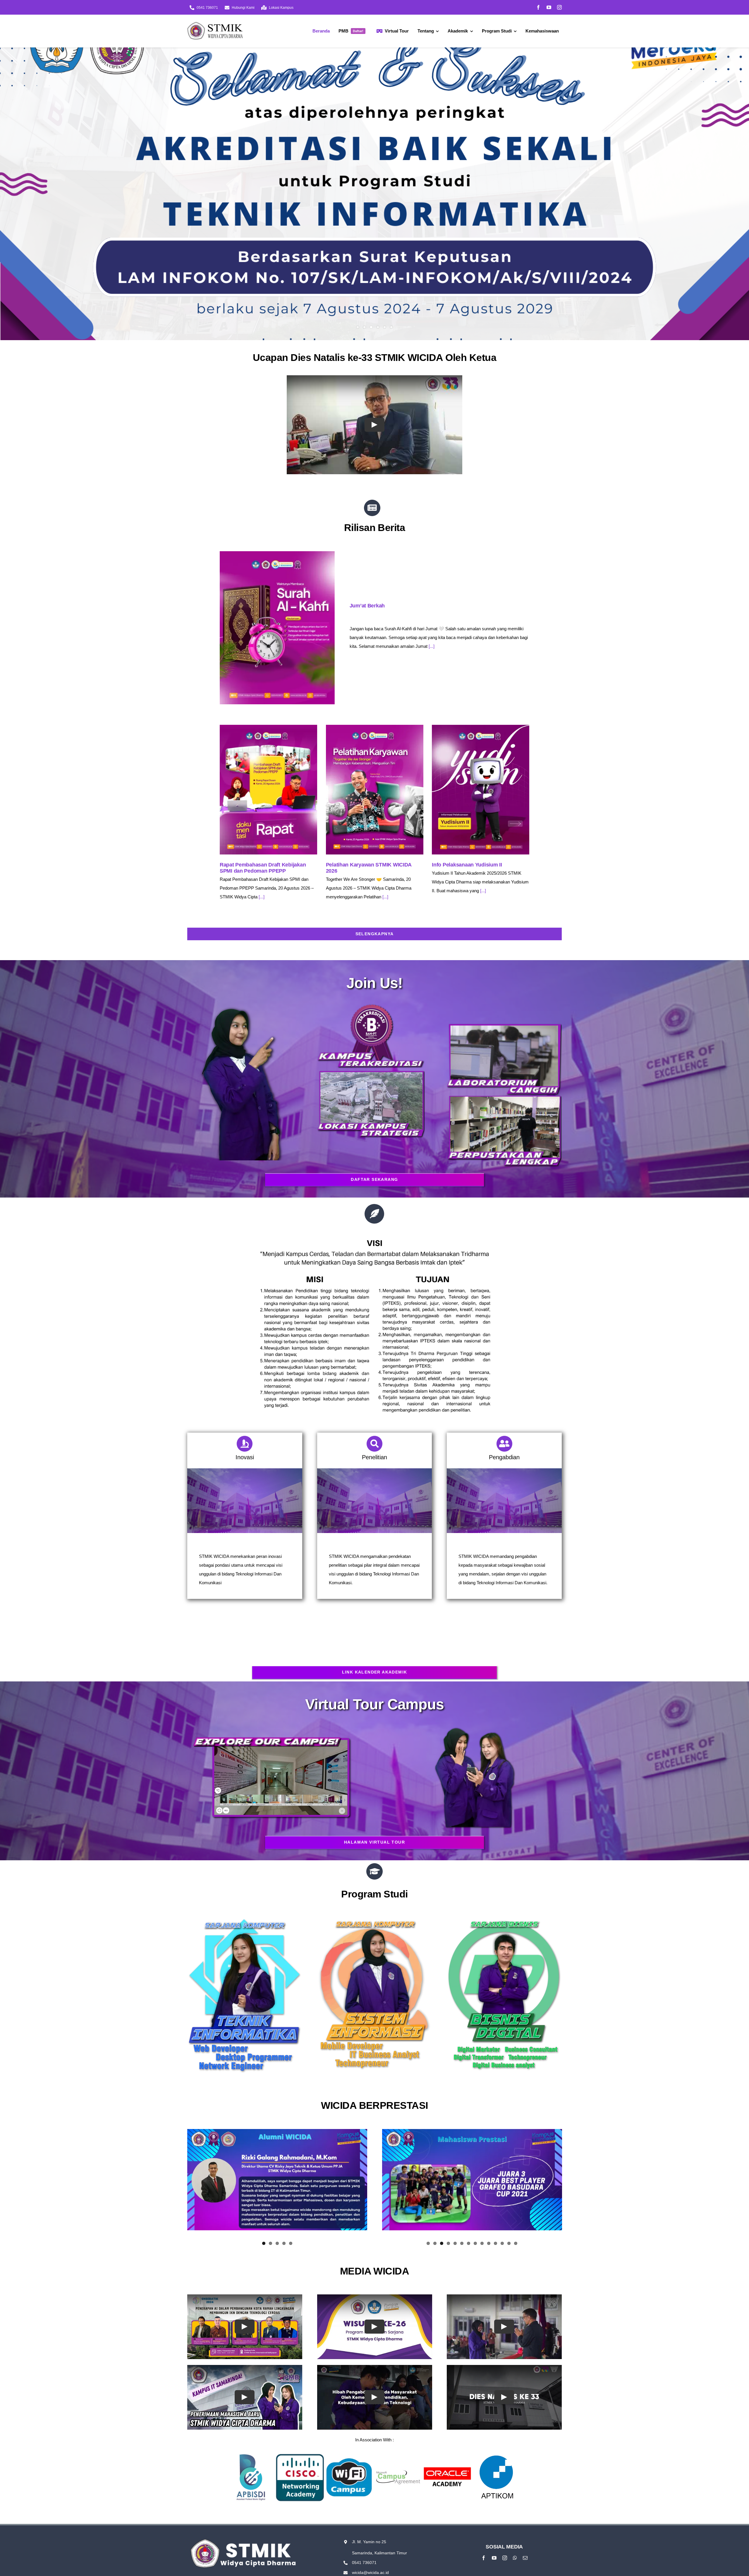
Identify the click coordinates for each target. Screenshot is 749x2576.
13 (509, 2243)
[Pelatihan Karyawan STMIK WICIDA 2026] (375, 790)
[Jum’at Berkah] (277, 628)
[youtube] (549, 7)
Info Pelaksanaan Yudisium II (467, 865)
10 (489, 2243)
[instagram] (559, 7)
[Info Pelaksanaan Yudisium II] (481, 790)
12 (502, 2243)
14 (516, 2243)
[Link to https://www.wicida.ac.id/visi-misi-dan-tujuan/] (374, 1214)
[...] (432, 646)
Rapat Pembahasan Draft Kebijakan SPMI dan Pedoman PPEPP (263, 868)
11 (495, 2243)
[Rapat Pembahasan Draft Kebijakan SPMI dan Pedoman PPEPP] (268, 790)
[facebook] (538, 7)
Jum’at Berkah (367, 606)
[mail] (525, 2558)
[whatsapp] (515, 2558)
